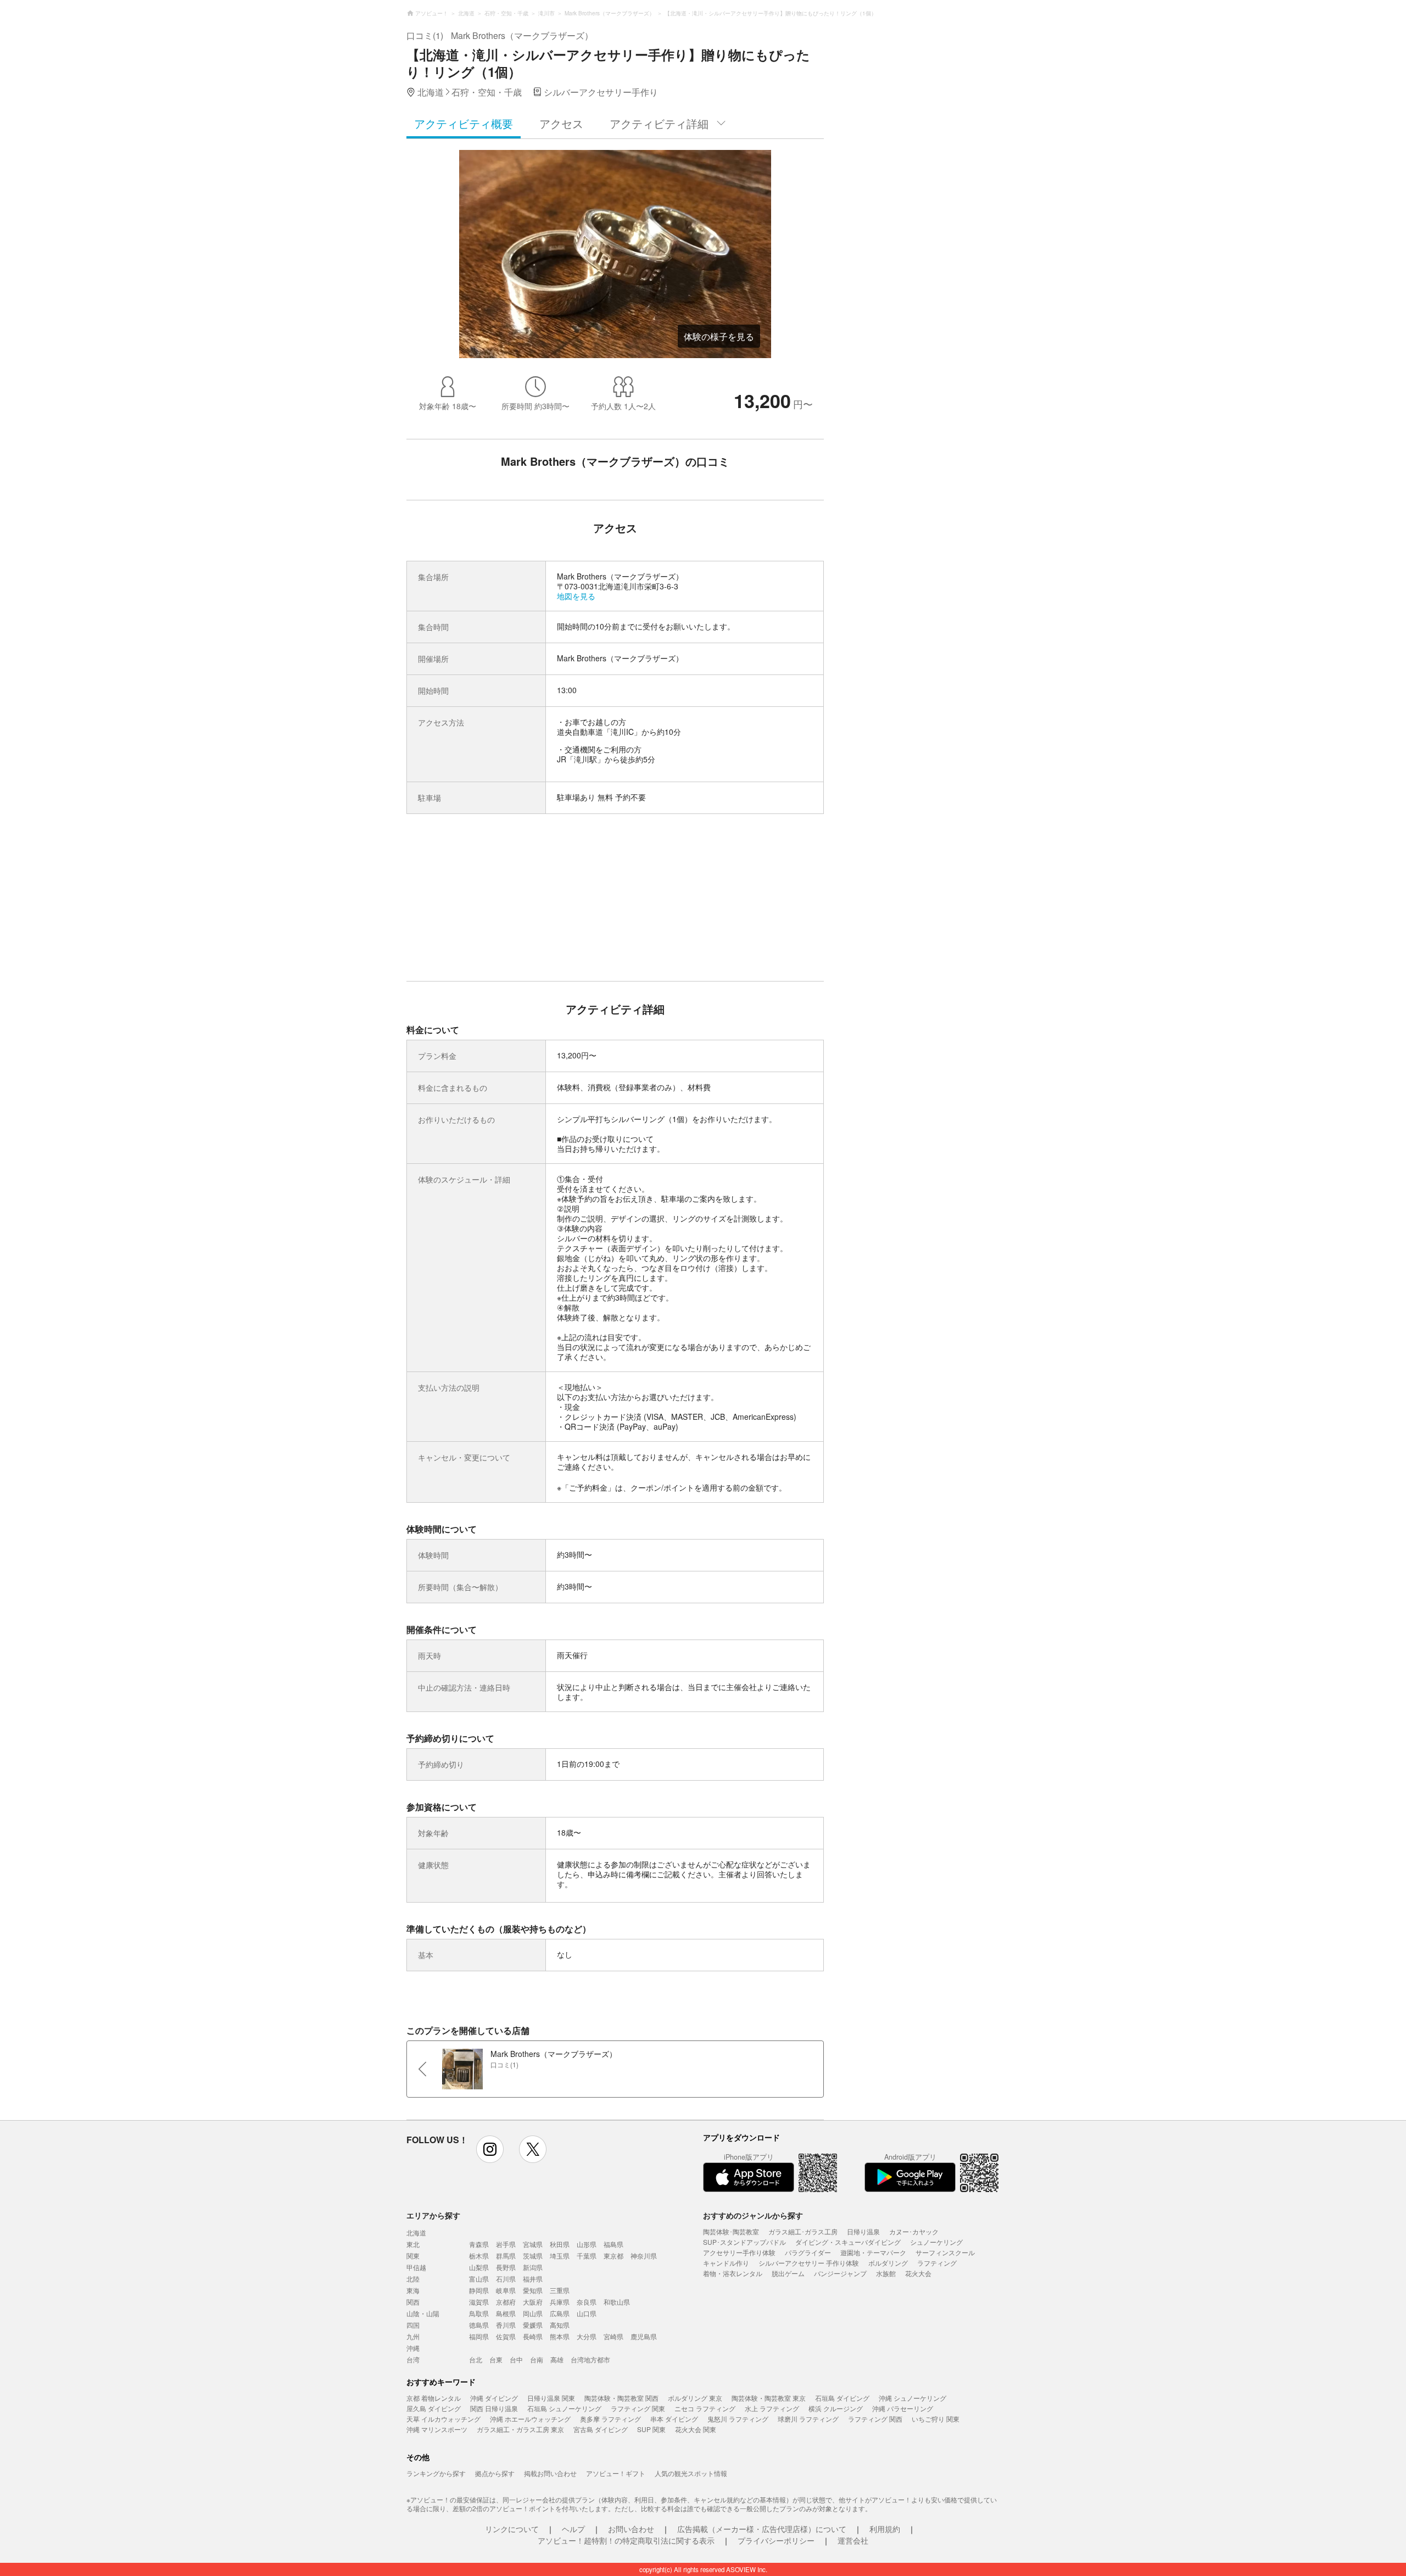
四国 (413, 2325)
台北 (476, 2359)
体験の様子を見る (719, 336)
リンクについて (512, 2529)
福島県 (613, 2244)
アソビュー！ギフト (616, 2473)
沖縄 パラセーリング (903, 2408)
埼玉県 (560, 2256)
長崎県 (533, 2336)
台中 (516, 2359)
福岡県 (479, 2336)
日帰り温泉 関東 (551, 2398)
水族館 (886, 2273)
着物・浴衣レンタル (733, 2273)
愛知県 (533, 2290)
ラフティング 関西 (875, 2419)
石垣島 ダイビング (842, 2398)
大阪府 (533, 2302)
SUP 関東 (651, 2429)
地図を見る (576, 596)
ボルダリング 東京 (695, 2398)
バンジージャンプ (840, 2273)
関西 (413, 2302)
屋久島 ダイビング (434, 2408)
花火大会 (918, 2273)
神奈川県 (644, 2256)
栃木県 (479, 2256)
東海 (413, 2290)
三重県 (560, 2290)
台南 (537, 2359)
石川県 (506, 2279)
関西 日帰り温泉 (494, 2408)
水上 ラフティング (772, 2408)
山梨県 (479, 2267)
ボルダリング (888, 2263)
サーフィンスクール (945, 2252)
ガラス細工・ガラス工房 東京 (520, 2429)
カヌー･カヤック (914, 2231)
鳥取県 (479, 2313)
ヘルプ (573, 2529)
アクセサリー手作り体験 (739, 2252)
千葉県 (587, 2256)
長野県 (506, 2267)
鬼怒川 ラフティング (738, 2419)
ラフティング (937, 2263)
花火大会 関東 (696, 2429)
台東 (496, 2359)
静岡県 (479, 2290)
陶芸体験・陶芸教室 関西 (621, 2398)
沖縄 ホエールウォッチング (530, 2419)
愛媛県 (533, 2325)
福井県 (533, 2279)
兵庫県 (560, 2302)
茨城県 (533, 2256)
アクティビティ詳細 (659, 123)
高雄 (557, 2359)
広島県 (560, 2313)
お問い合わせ (631, 2529)
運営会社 (853, 2540)
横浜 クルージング (836, 2408)
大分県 (587, 2336)
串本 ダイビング (674, 2419)
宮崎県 (613, 2336)
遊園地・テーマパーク (873, 2252)
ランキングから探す (436, 2473)
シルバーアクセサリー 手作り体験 (809, 2263)
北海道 (416, 2232)
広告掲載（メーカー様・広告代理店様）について (762, 2529)
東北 (413, 2244)
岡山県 (533, 2313)
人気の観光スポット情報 (691, 2473)
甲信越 (416, 2267)
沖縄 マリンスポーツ (437, 2429)
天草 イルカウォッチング (443, 2419)
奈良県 (587, 2302)
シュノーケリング (936, 2242)
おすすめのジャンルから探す (753, 2215)
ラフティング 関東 (638, 2408)
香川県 (506, 2325)
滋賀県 (479, 2302)
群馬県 (506, 2256)
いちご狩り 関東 (936, 2419)
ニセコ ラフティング (705, 2408)
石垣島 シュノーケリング (564, 2408)
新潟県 (533, 2267)
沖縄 (413, 2348)
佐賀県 (506, 2336)
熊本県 (560, 2336)
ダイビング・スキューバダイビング (848, 2242)
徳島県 (479, 2325)
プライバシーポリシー (776, 2540)
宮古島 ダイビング (601, 2429)
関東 (413, 2256)
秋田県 (560, 2244)
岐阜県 (506, 2290)
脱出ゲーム (788, 2273)
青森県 (479, 2244)
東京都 (613, 2256)
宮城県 (533, 2244)
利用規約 (885, 2529)
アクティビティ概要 (464, 123)
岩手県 (506, 2244)
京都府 (506, 2302)
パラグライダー (808, 2252)
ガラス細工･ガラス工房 (803, 2231)
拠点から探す (495, 2473)
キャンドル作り (726, 2263)
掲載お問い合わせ (550, 2473)
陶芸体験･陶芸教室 (731, 2231)
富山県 (479, 2279)
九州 (413, 2336)
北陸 (413, 2279)
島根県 (506, 2313)
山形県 (587, 2244)
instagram (490, 2149)
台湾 (413, 2359)
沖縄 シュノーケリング (913, 2398)
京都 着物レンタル (434, 2398)
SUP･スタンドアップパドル (744, 2242)
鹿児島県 (644, 2336)
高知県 (560, 2325)
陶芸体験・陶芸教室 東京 (769, 2398)
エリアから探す (433, 2215)
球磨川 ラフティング (808, 2419)
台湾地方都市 (590, 2359)
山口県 (587, 2313)
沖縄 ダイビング (494, 2398)
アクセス (561, 123)
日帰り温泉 (863, 2231)
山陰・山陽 (423, 2313)
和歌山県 (617, 2302)
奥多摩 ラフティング (610, 2419)
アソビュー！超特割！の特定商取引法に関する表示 (626, 2540)
